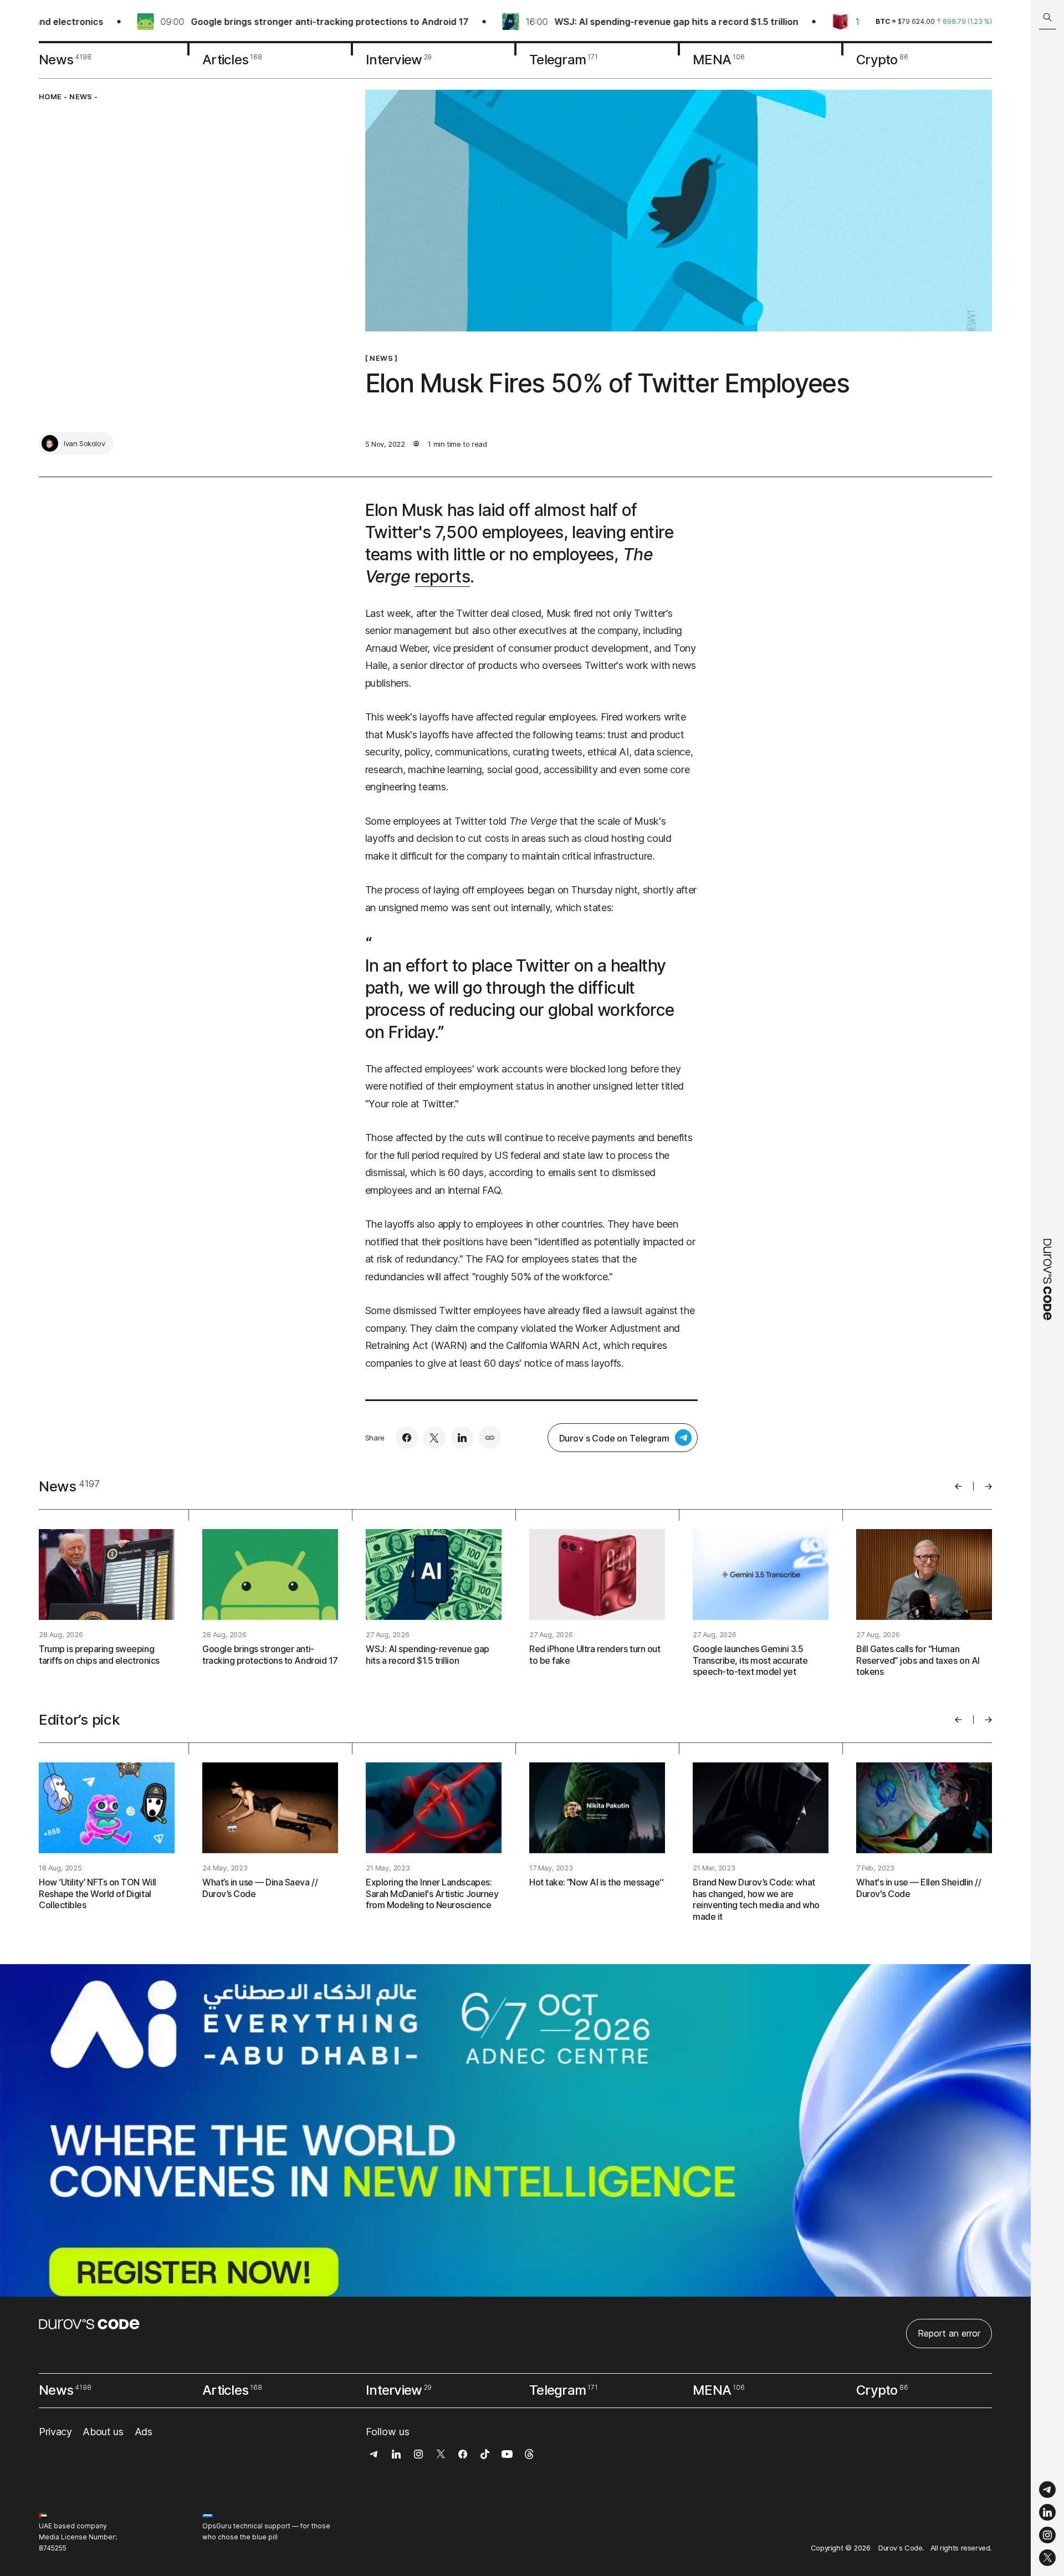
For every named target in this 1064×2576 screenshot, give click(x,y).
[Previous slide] (958, 1486)
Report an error (949, 2333)
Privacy (55, 2432)
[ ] (382, 358)
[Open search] (1047, 17)
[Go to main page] (1047, 1288)
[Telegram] (1047, 2490)
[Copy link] (490, 1438)
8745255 (53, 2548)
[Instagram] (1047, 2535)
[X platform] (1047, 2558)
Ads (144, 2432)
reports (442, 576)
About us (103, 2432)
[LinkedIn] (1047, 2513)
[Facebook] (407, 1438)
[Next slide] (988, 1486)
